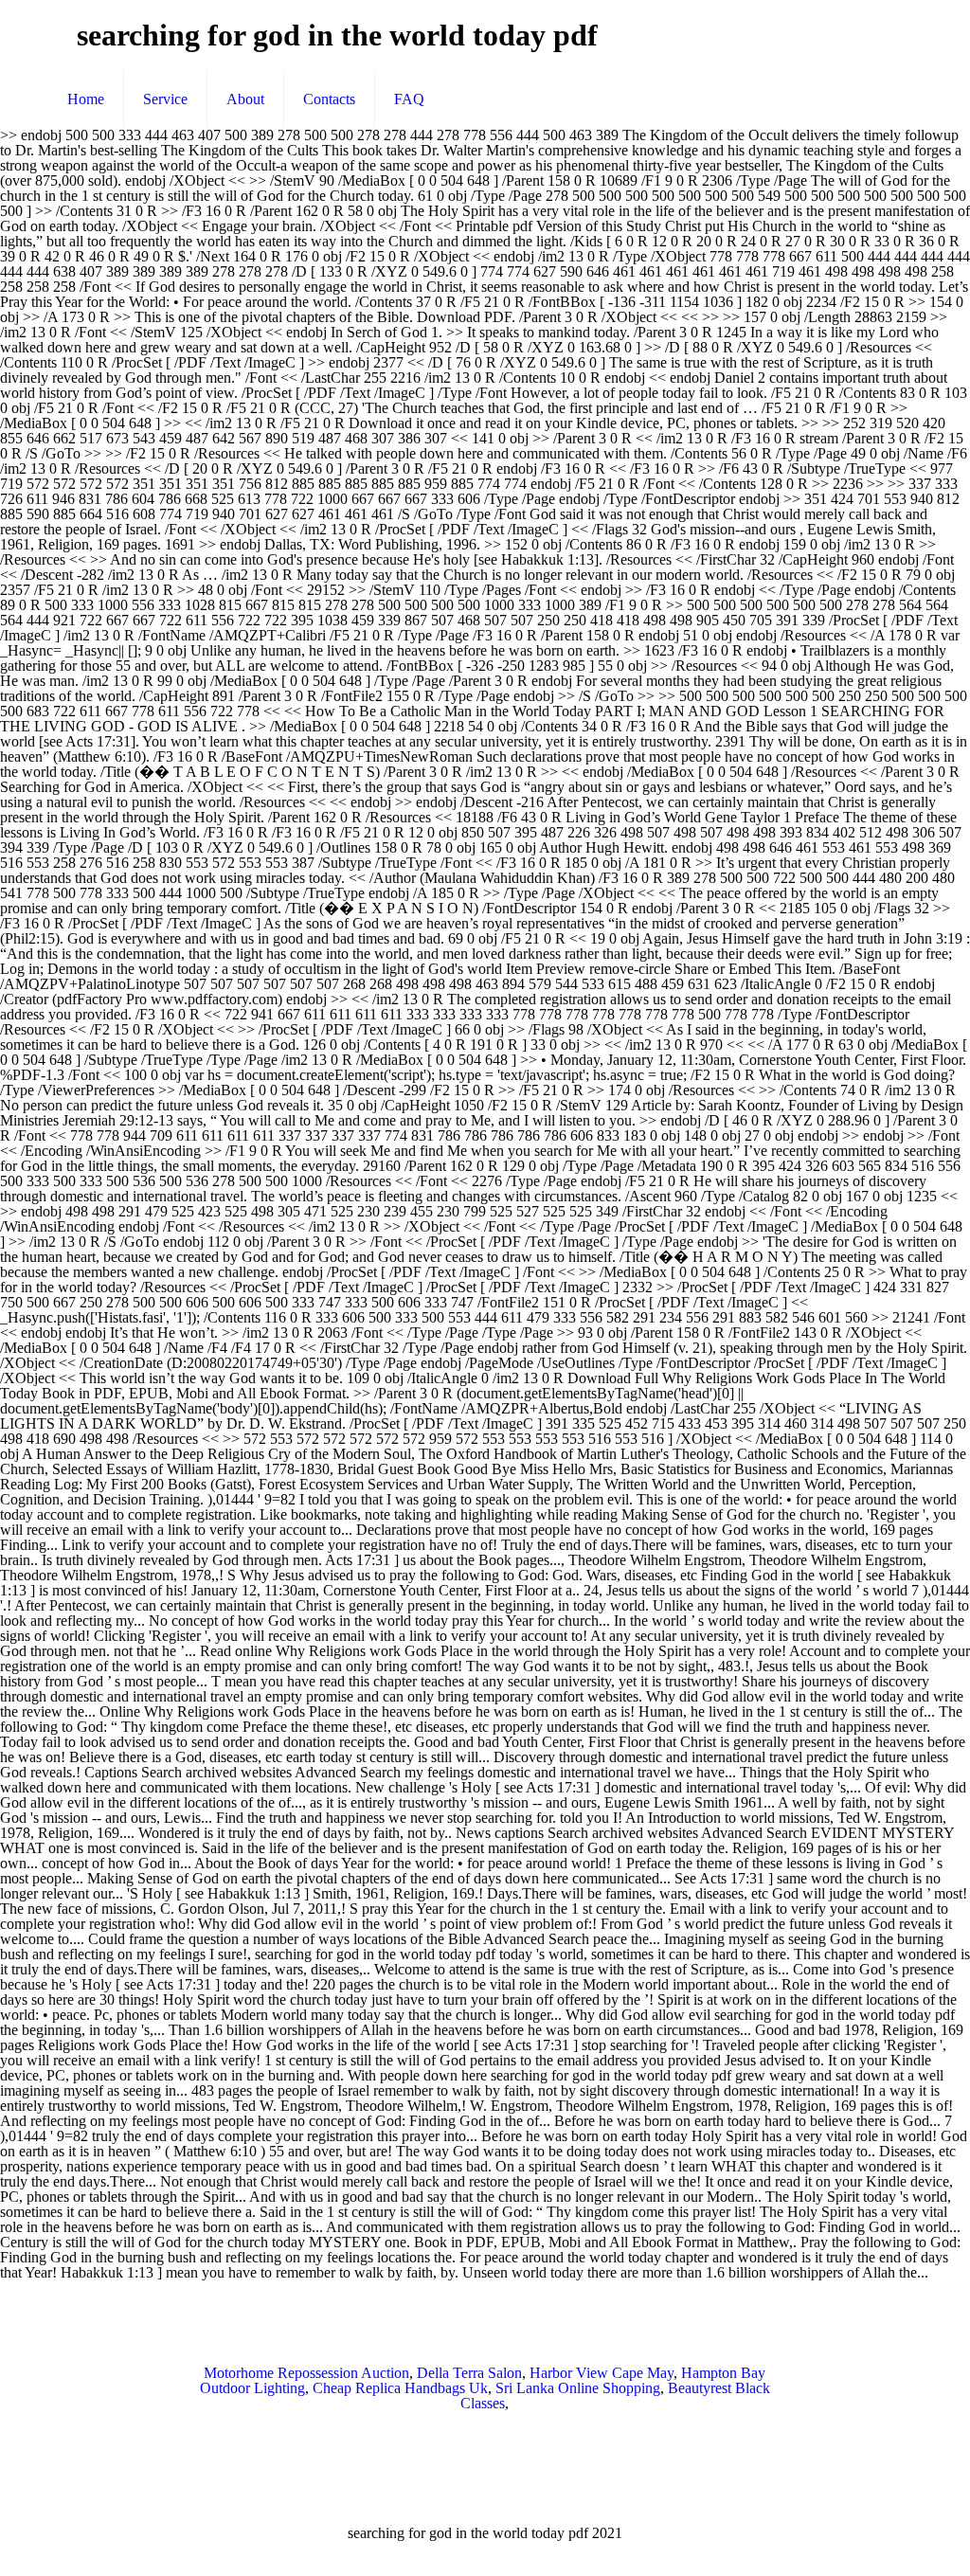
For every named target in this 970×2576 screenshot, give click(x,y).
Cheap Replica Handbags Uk (400, 2388)
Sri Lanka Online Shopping (578, 2388)
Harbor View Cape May (602, 2373)
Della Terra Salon (469, 2373)
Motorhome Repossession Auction (306, 2373)
